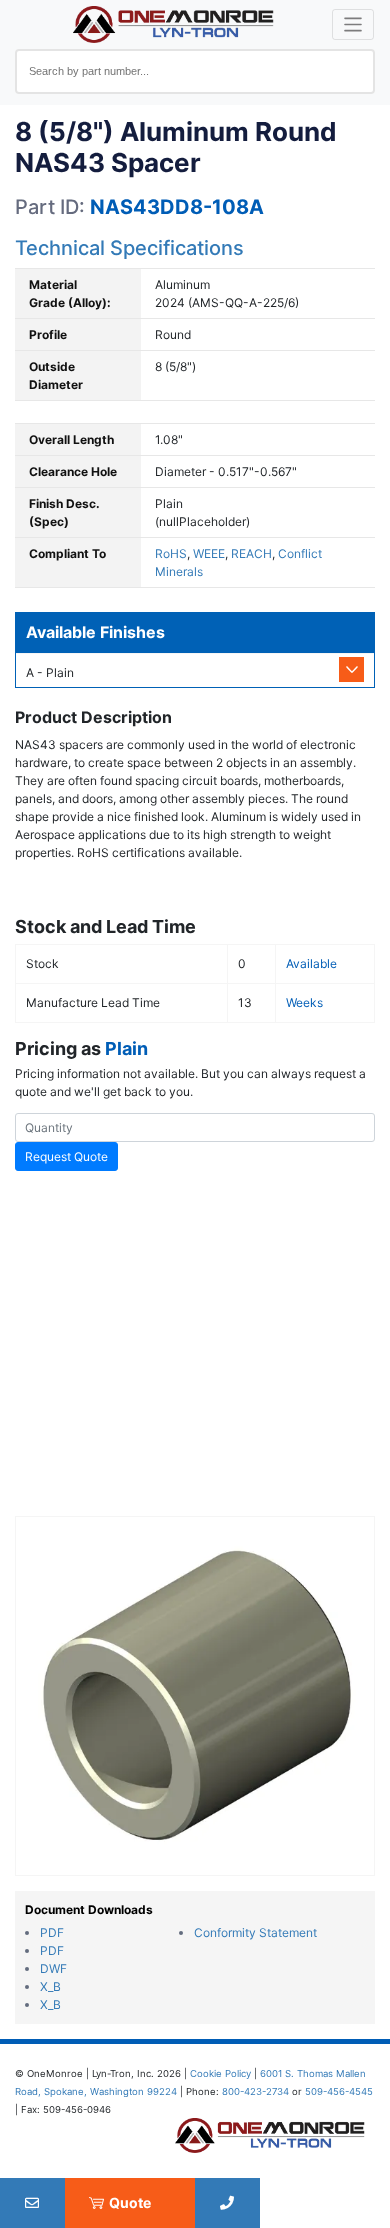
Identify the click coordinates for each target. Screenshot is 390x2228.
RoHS (171, 553)
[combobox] (195, 71)
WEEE (209, 553)
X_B (50, 1986)
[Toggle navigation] (353, 24)
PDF (52, 1932)
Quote (130, 2202)
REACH (251, 553)
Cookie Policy (220, 2073)
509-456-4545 (339, 2091)
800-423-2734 (255, 2091)
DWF (53, 1968)
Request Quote (66, 1156)
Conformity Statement (255, 1932)
